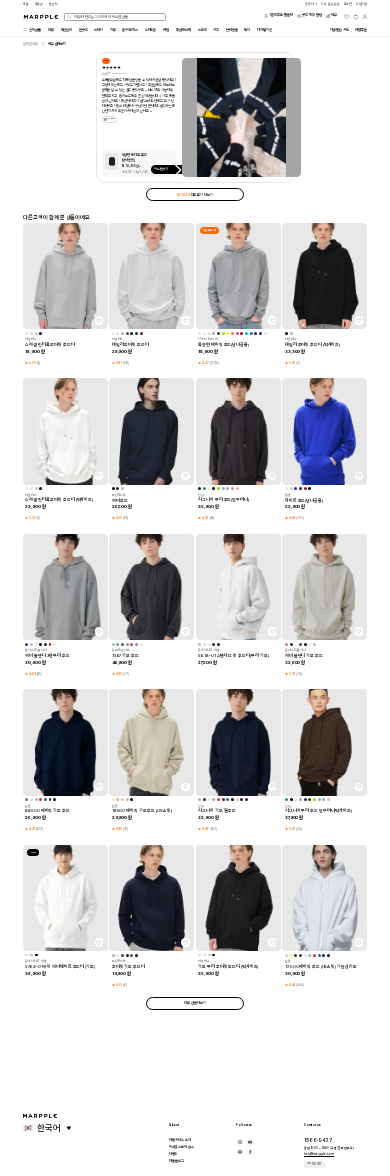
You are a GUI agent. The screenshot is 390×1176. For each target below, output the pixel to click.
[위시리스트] (347, 17)
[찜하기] (99, 320)
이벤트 (173, 1154)
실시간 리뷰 (30, 44)
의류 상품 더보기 (195, 1003)
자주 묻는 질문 (314, 1163)
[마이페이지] (365, 17)
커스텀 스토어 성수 (181, 1147)
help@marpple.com (319, 1154)
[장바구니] (356, 17)
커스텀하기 (161, 169)
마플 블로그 (176, 1161)
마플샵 (39, 4)
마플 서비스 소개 (180, 1140)
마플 (26, 4)
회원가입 (362, 4)
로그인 (348, 4)
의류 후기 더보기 (194, 195)
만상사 (53, 4)
